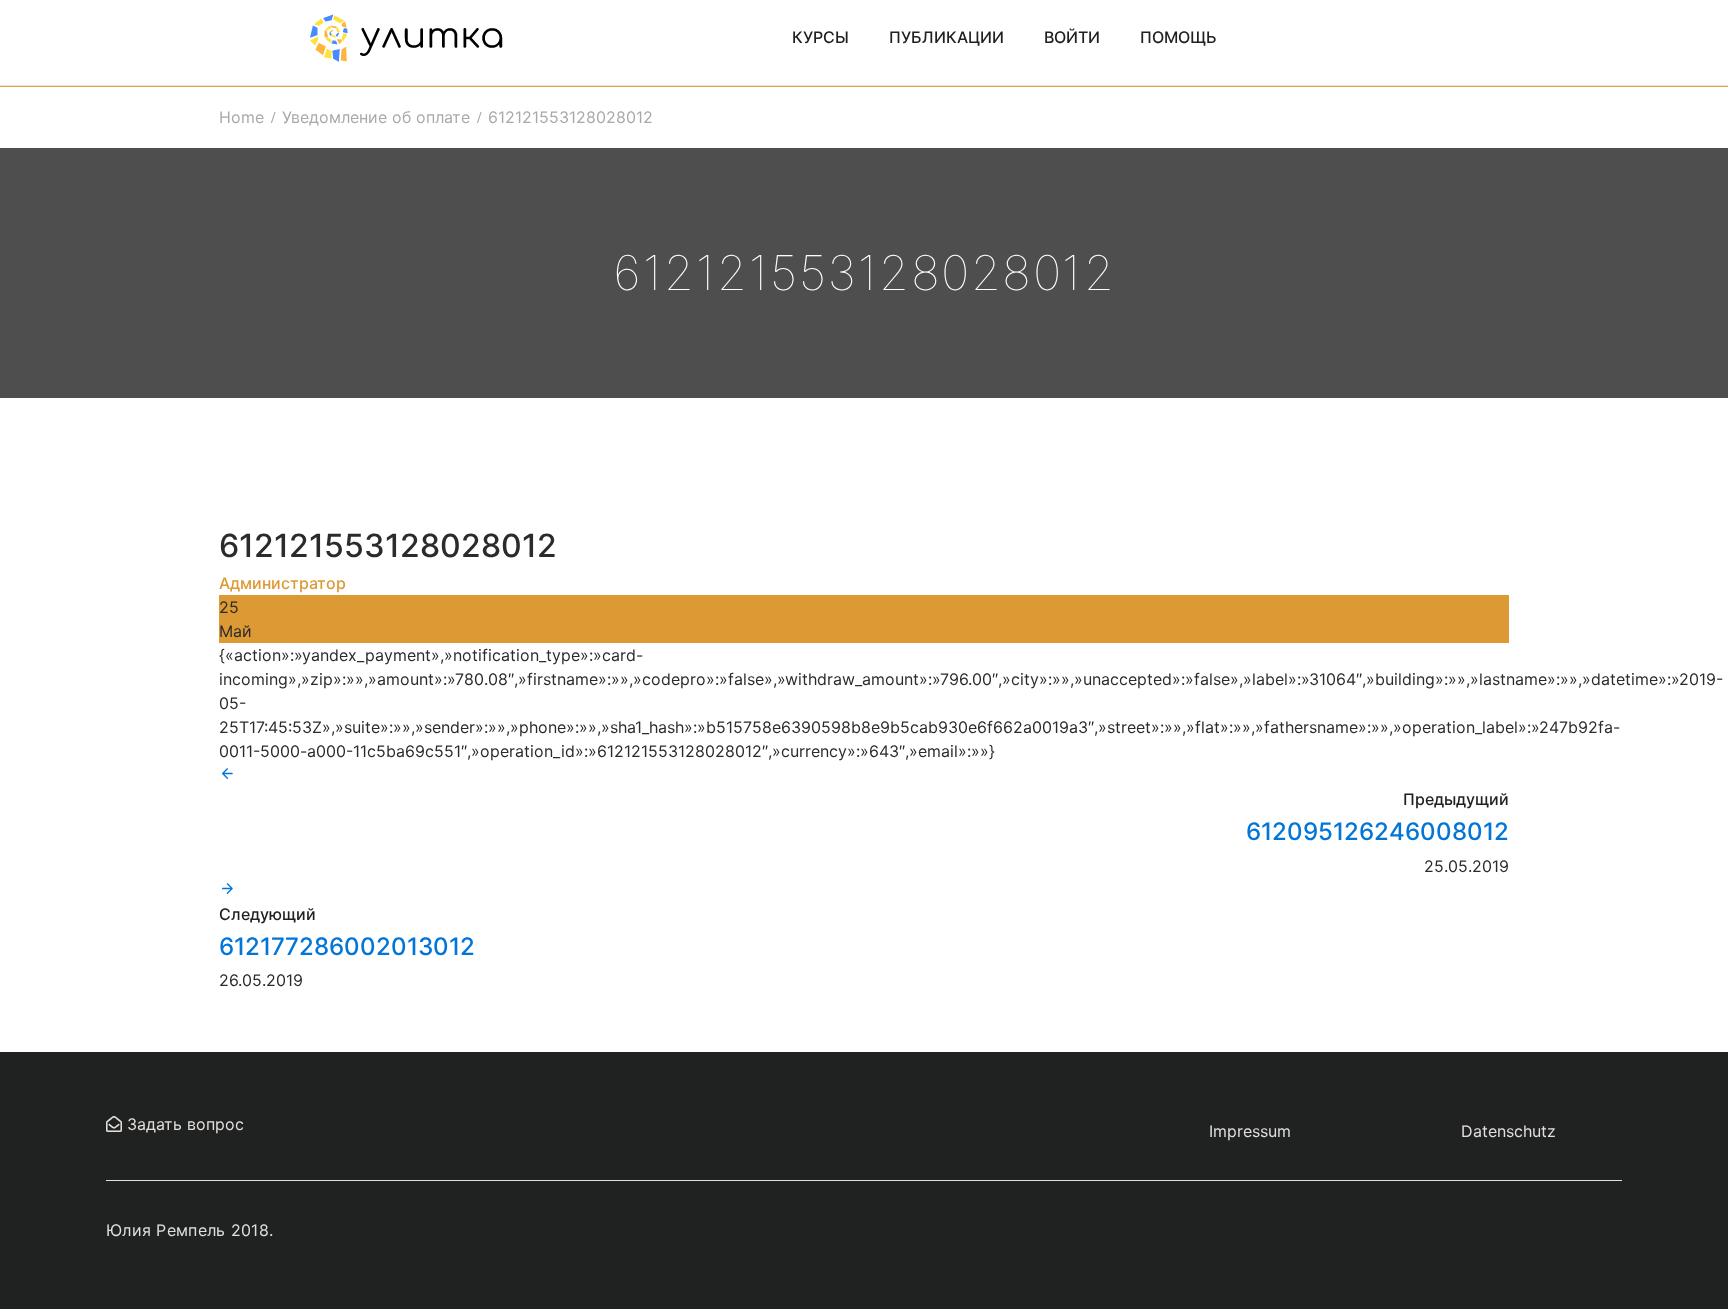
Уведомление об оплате (376, 117)
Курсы (820, 37)
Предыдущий (1456, 799)
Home (241, 117)
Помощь (1178, 37)
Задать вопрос (183, 1124)
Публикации (946, 37)
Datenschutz (1508, 1131)
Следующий (267, 914)
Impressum (1250, 1131)
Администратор (282, 583)
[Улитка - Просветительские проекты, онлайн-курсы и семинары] (406, 36)
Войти (1072, 37)
